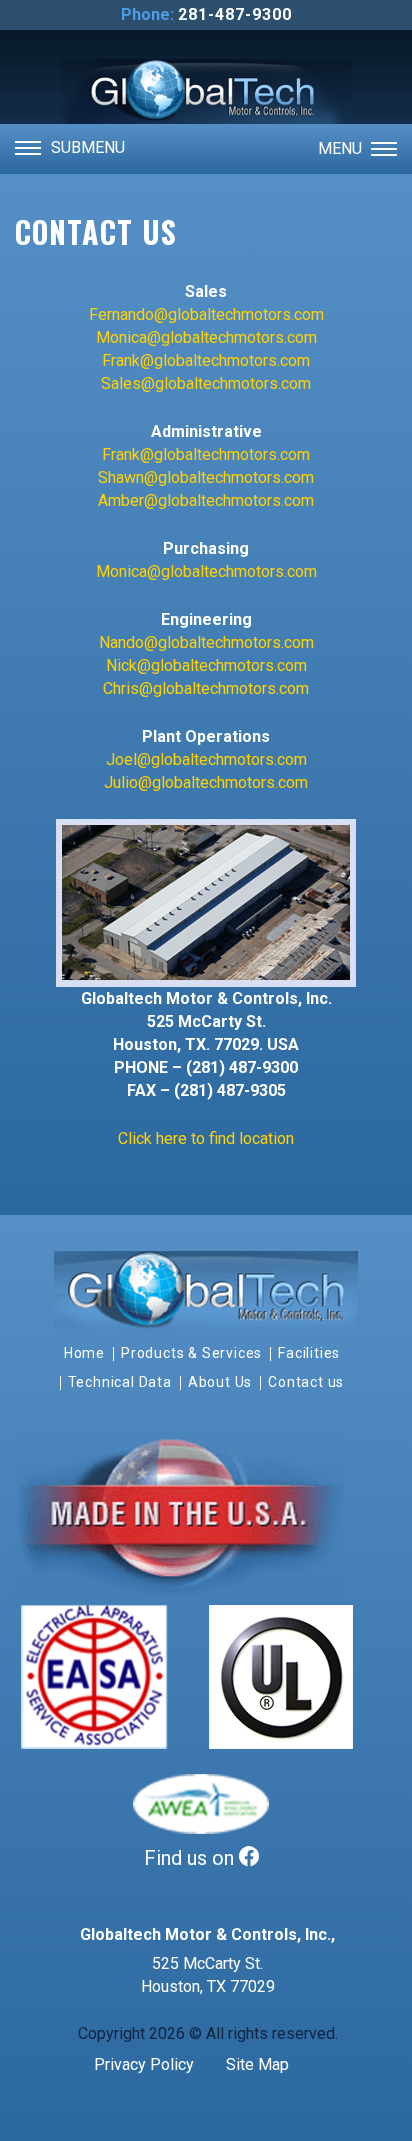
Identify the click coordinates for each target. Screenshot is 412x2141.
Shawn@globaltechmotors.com (206, 477)
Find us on (191, 1858)
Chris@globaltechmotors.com (206, 688)
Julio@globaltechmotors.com (206, 782)
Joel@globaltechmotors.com (206, 759)
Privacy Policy (144, 2064)
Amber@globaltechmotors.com (206, 500)
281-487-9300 (235, 14)
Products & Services (191, 1353)
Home (84, 1353)
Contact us (306, 1382)
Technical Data (120, 1382)
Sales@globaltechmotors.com (206, 383)
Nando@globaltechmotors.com (206, 642)
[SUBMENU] (28, 147)
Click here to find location (206, 1138)
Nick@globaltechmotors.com (206, 665)
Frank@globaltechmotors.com (206, 360)
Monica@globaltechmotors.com (206, 337)
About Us (220, 1382)
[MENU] (384, 148)
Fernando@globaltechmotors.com (206, 314)
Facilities (309, 1353)
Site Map (257, 2064)
